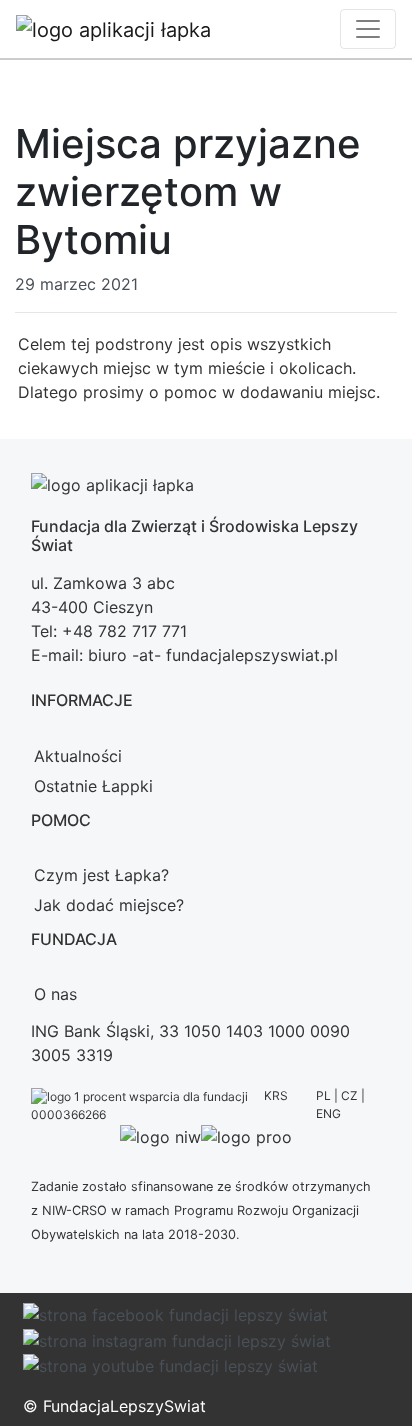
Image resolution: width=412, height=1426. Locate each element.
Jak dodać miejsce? (109, 905)
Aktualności (78, 756)
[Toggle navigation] (368, 29)
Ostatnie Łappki (93, 786)
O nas (55, 994)
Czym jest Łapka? (101, 875)
